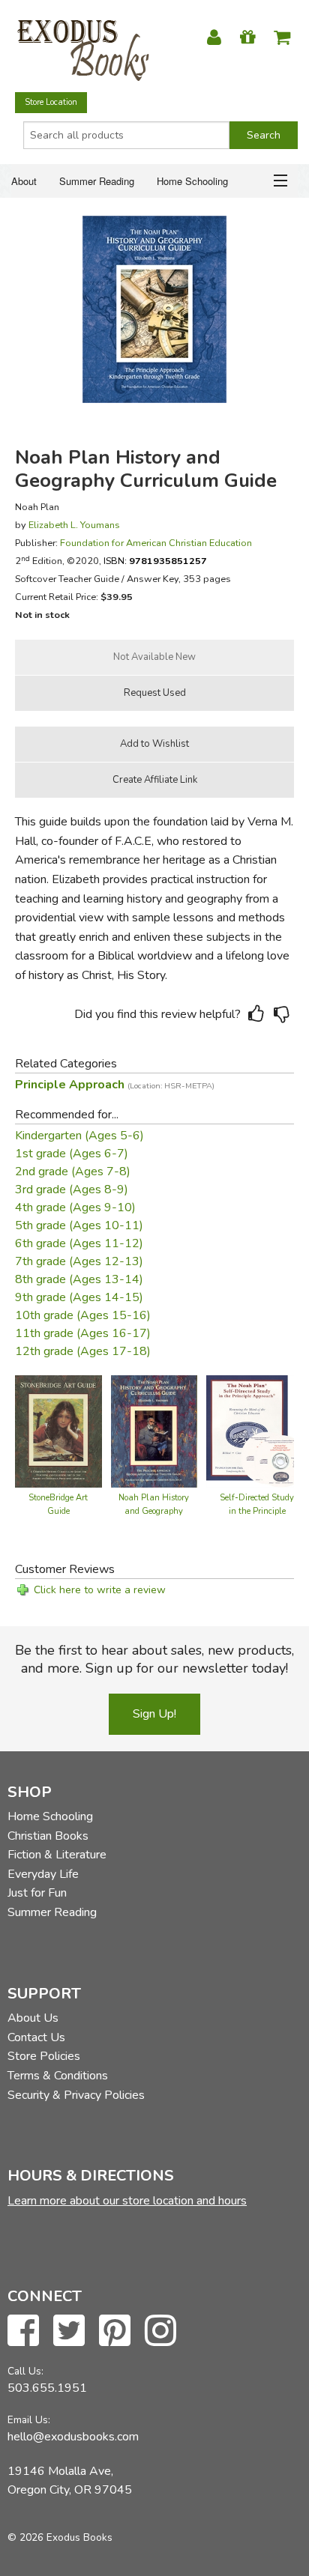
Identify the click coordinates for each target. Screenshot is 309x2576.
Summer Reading (97, 181)
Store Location (51, 102)
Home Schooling (192, 181)
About (24, 181)
